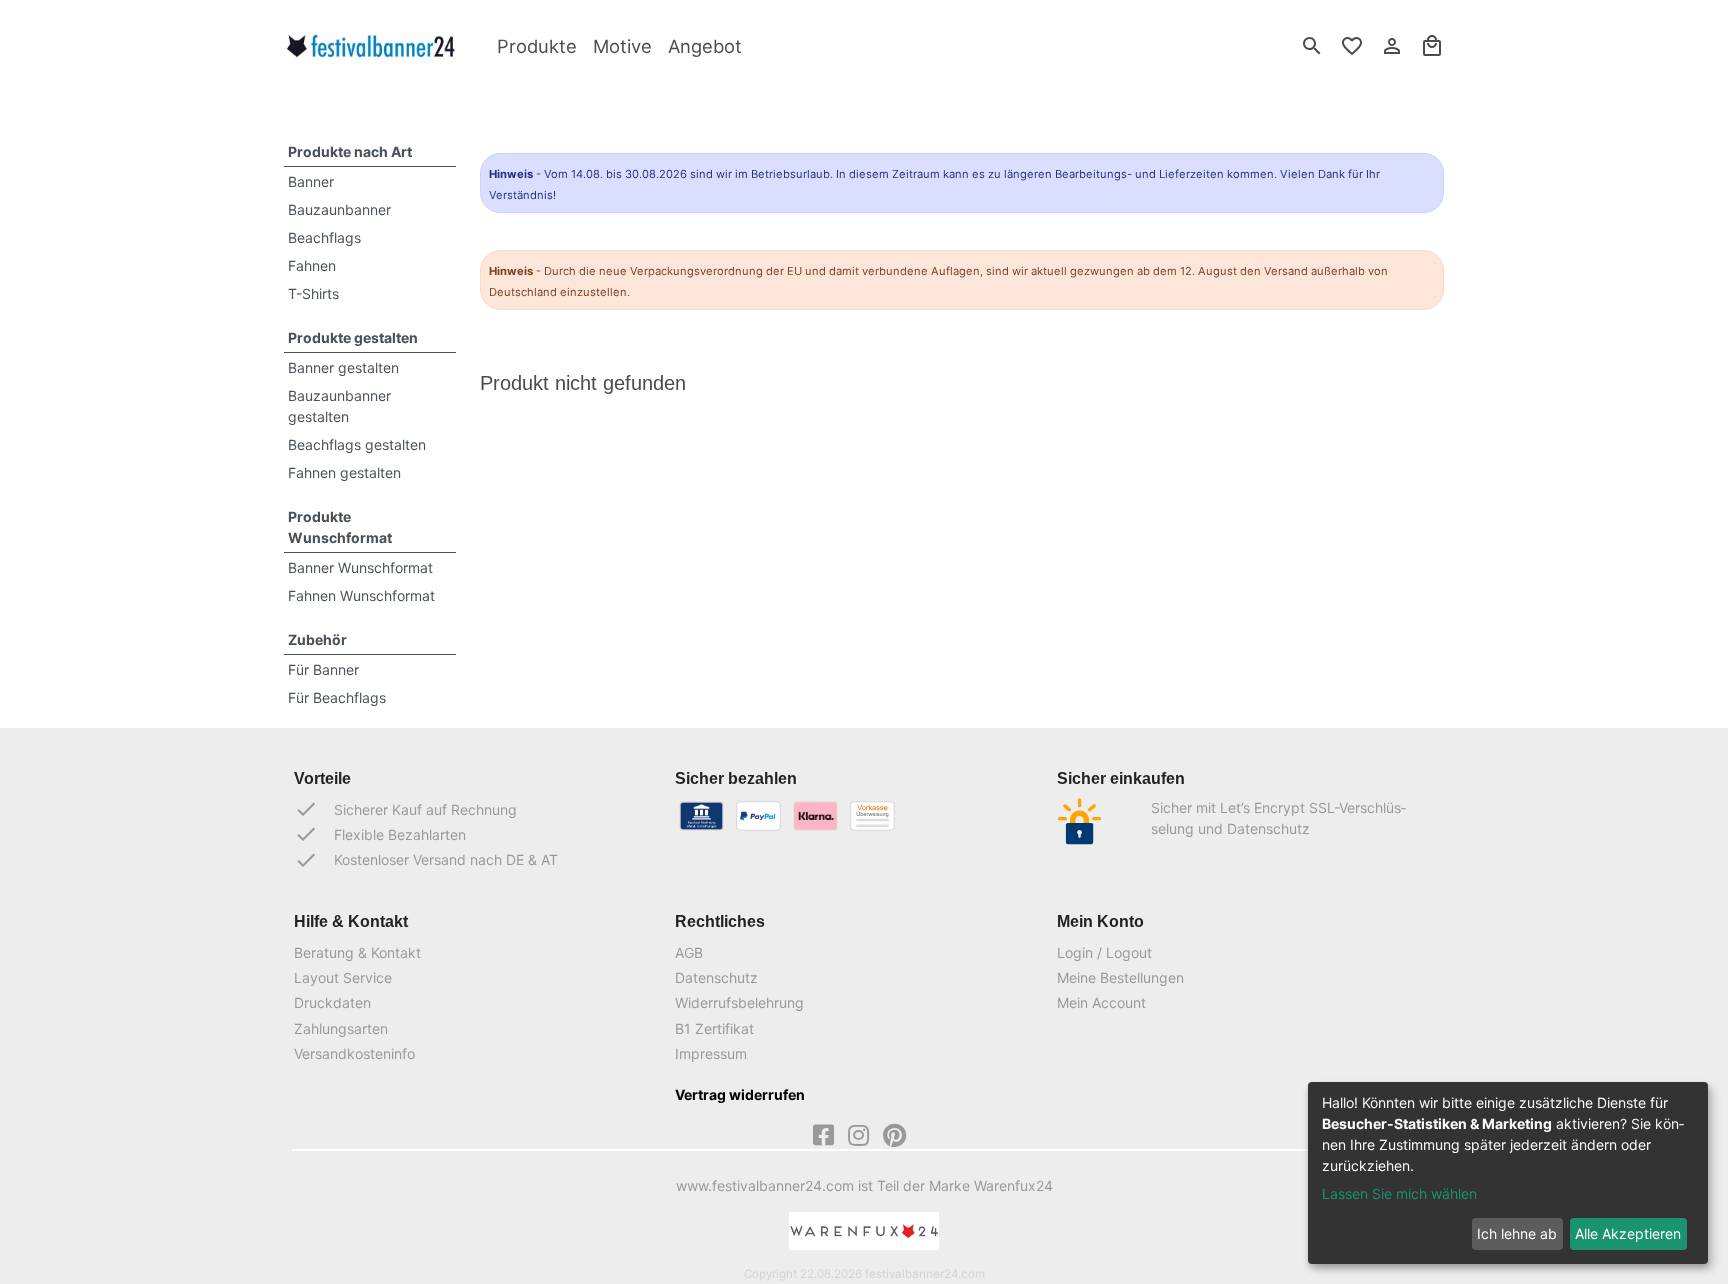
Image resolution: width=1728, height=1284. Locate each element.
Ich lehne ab (1517, 1233)
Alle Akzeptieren (1628, 1233)
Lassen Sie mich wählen (1399, 1193)
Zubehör (317, 639)
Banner (311, 181)
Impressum (711, 1053)
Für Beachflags (337, 697)
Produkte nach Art (350, 151)
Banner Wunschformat (360, 567)
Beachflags (324, 237)
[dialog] (1508, 1173)
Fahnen (312, 265)
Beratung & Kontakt (357, 952)
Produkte (537, 46)
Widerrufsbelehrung (739, 1002)
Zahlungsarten (341, 1028)
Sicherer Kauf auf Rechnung (405, 809)
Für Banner (323, 669)
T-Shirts (313, 293)
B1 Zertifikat (714, 1028)
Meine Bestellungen (1120, 977)
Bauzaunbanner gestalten (339, 406)
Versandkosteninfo (354, 1053)
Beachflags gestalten (357, 444)
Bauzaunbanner (339, 209)
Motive (622, 46)
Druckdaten (332, 1002)
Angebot (705, 46)
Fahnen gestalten (344, 472)
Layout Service (343, 977)
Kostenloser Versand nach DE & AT (426, 860)
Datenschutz (716, 977)
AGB (689, 952)
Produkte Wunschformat (340, 527)
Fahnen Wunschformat (361, 595)
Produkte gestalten (353, 337)
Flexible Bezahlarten (380, 834)
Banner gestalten (343, 367)
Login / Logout (1104, 952)
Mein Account (1101, 1002)
